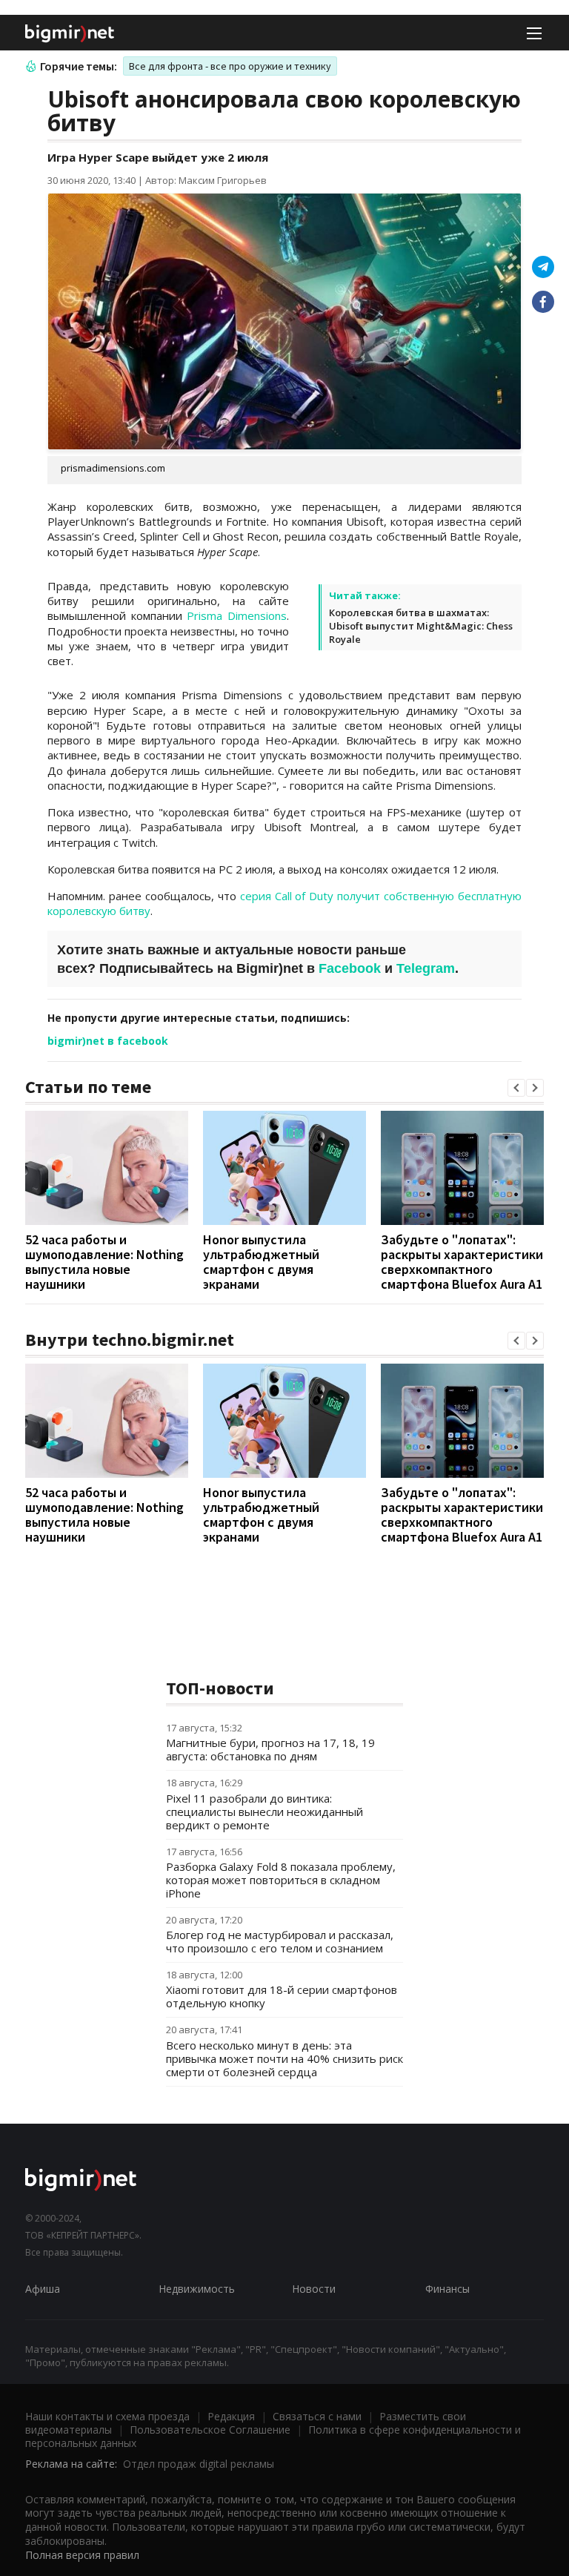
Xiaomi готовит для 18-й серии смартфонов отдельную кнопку (282, 1996)
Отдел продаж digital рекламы (199, 2464)
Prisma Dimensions (237, 615)
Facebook (350, 968)
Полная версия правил (82, 2555)
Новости (314, 2289)
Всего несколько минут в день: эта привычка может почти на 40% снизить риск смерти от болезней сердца (284, 2058)
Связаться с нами (317, 2416)
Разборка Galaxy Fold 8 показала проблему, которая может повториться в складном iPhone (281, 1880)
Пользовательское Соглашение (210, 2430)
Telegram (426, 968)
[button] (516, 1088)
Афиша (43, 2289)
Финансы (447, 2289)
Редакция (231, 2416)
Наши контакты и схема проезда (107, 2416)
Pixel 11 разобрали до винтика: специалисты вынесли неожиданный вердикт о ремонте (264, 1812)
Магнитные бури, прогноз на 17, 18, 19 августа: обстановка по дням (270, 1749)
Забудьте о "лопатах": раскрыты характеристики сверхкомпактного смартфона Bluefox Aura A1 (462, 1262)
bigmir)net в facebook (108, 1041)
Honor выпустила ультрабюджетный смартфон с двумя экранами (261, 1262)
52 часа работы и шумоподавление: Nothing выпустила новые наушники (104, 1262)
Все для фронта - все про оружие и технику (230, 66)
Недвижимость (197, 2289)
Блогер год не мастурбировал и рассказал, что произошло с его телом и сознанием (280, 1941)
